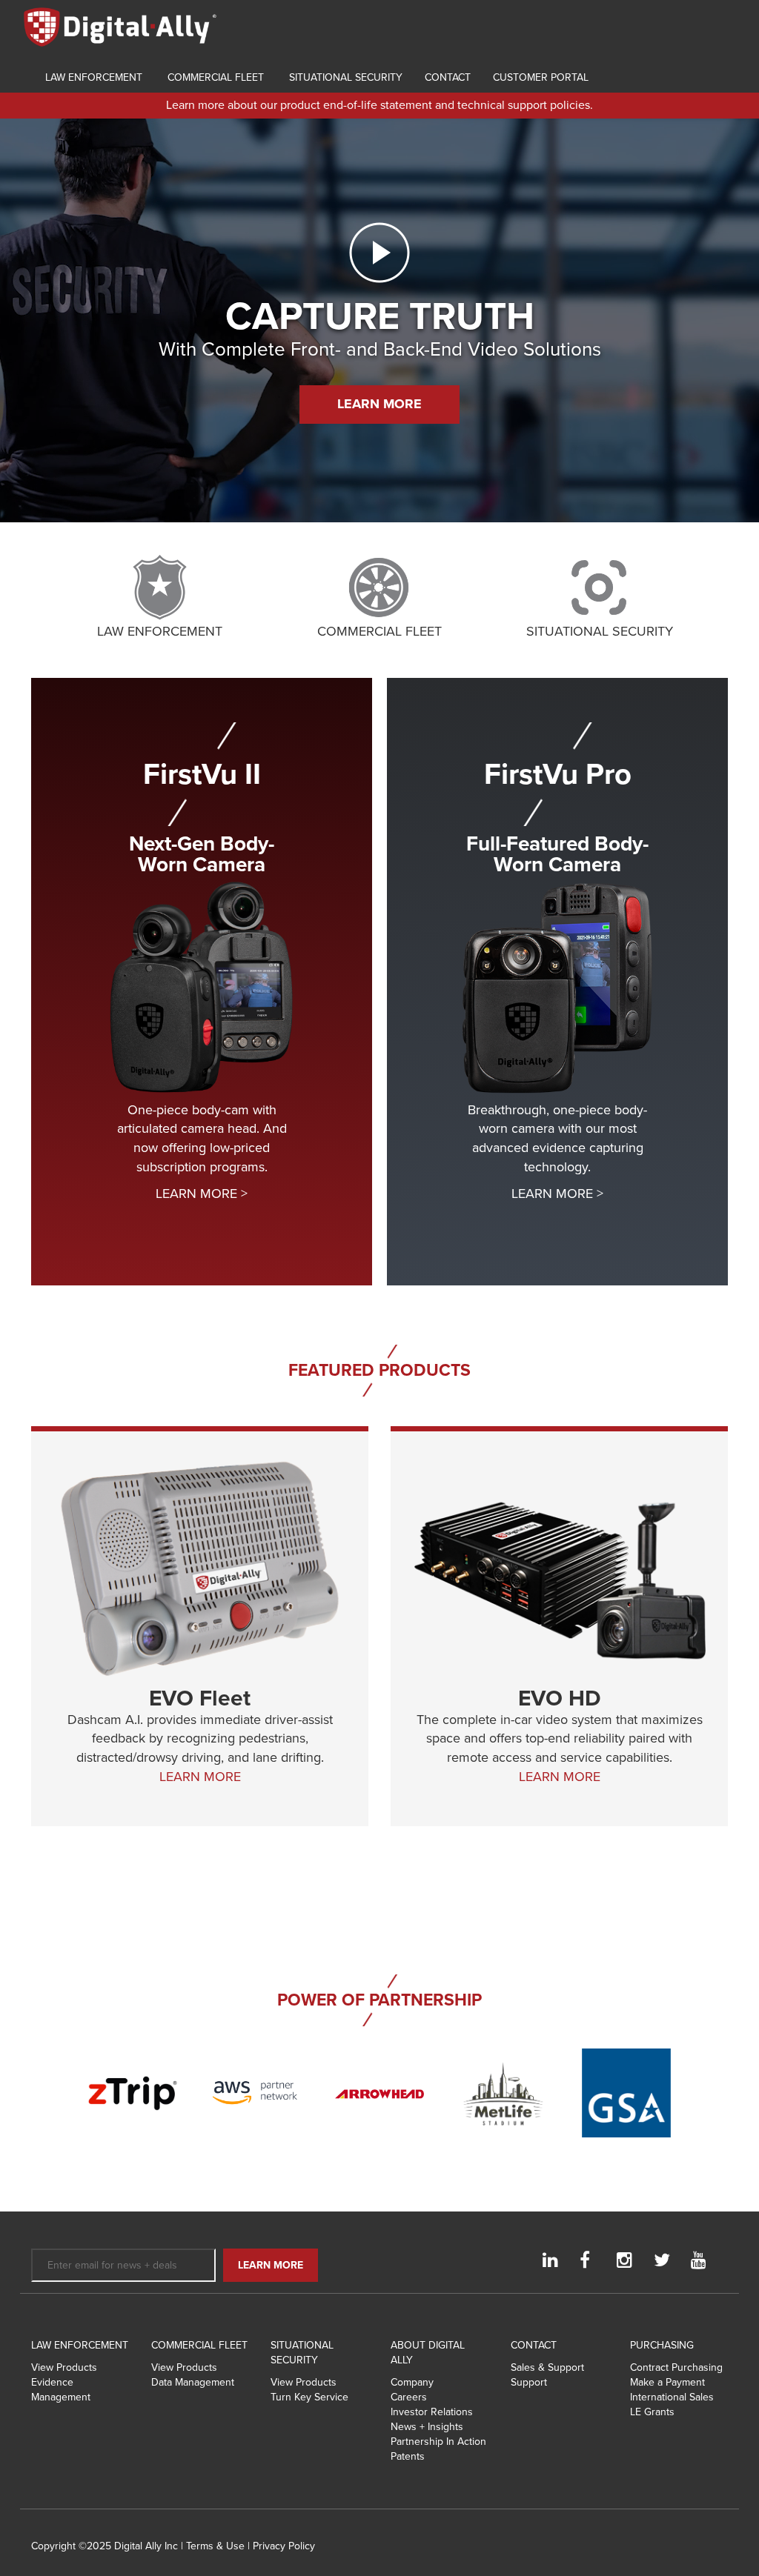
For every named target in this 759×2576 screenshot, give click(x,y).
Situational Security (344, 77)
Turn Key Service (309, 2397)
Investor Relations (432, 2412)
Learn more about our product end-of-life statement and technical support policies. (379, 105)
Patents (408, 2456)
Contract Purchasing (676, 2367)
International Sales (672, 2397)
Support (529, 2382)
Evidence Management (61, 2390)
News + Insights (427, 2427)
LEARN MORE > (202, 1194)
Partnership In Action (438, 2442)
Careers (409, 2397)
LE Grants (652, 2412)
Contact (448, 77)
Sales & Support (547, 2367)
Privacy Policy (284, 2546)
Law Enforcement (92, 77)
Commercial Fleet (214, 77)
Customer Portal (541, 77)
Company (412, 2382)
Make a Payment (667, 2382)
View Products (64, 2367)
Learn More (379, 404)
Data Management (193, 2382)
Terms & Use (215, 2546)
